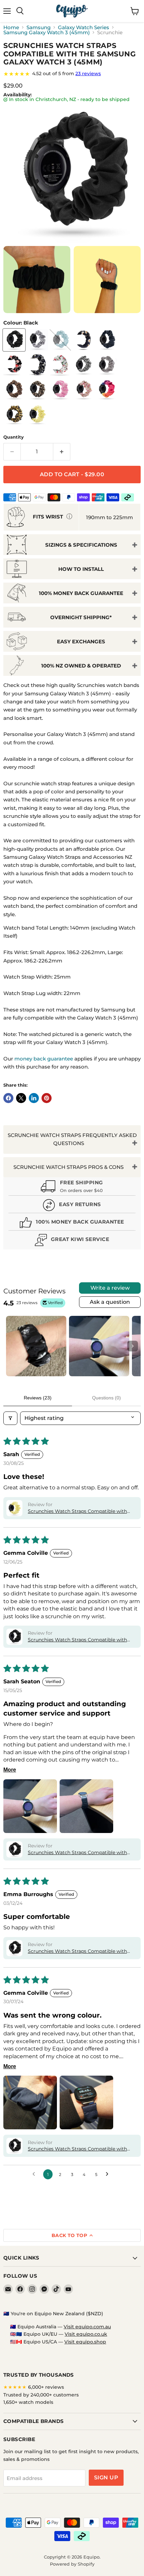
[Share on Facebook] (8, 1098)
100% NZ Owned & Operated (81, 666)
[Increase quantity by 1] (62, 452)
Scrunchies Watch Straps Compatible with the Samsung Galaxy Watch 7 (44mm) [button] (77, 1640)
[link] (72, 74)
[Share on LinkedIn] (34, 1098)
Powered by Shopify (72, 2564)
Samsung (39, 27)
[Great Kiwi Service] (72, 1241)
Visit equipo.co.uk (86, 2334)
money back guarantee (44, 1059)
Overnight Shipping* (81, 617)
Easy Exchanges (81, 641)
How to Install (81, 569)
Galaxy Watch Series (84, 27)
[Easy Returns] (72, 1206)
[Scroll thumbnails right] (133, 1346)
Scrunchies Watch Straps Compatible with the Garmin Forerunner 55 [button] (77, 1951)
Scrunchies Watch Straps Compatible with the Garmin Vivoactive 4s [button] (77, 1853)
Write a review (110, 1288)
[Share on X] (21, 1098)
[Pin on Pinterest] (47, 1098)
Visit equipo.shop (85, 2342)
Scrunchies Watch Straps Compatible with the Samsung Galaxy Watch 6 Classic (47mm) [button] (77, 1512)
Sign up (106, 2478)
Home (11, 27)
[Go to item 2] (99, 1346)
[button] (14, 1508)
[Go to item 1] (36, 1346)
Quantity (14, 437)
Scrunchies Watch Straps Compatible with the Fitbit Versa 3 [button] (77, 2149)
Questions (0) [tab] (106, 1398)
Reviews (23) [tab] (38, 1398)
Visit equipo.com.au (87, 2327)
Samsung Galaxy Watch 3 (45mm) (47, 32)
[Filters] (10, 1418)
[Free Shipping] (72, 1187)
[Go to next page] (109, 2174)
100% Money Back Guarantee (81, 593)
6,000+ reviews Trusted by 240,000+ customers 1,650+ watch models (41, 2395)
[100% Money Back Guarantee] (72, 1223)
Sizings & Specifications (81, 545)
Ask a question (110, 1302)
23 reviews (88, 73)
